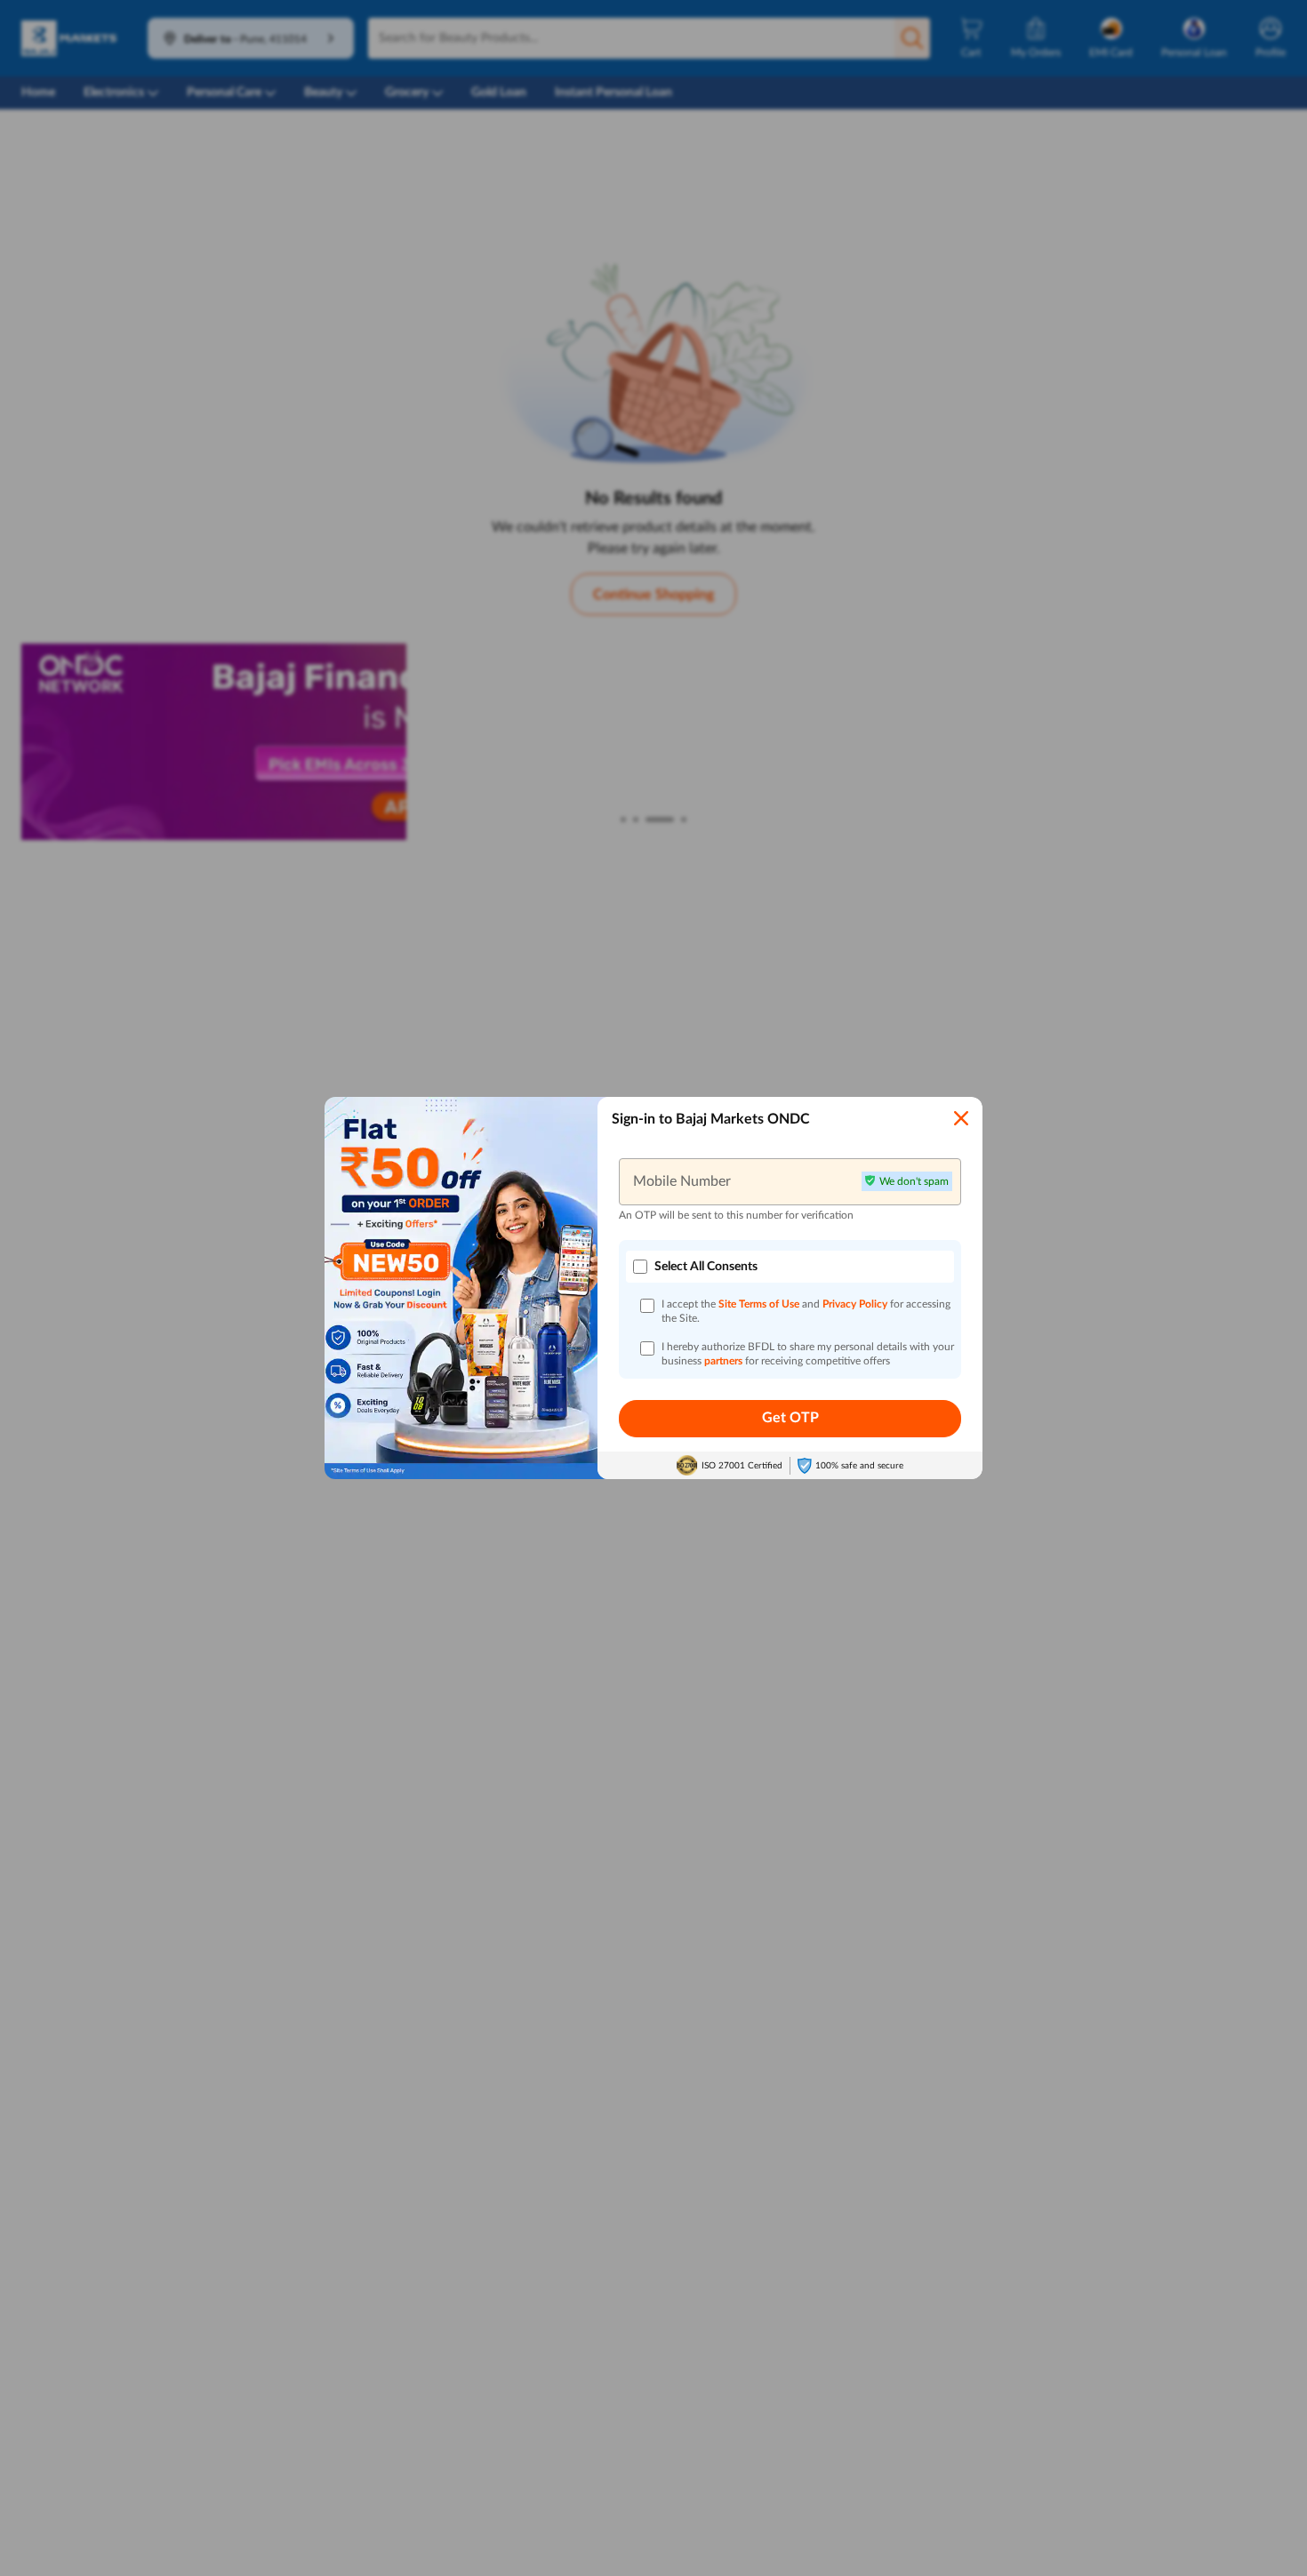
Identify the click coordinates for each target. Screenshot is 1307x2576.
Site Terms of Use (759, 1304)
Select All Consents (706, 1267)
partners (725, 1361)
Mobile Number (682, 1181)
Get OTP (790, 1418)
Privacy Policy (856, 1304)
